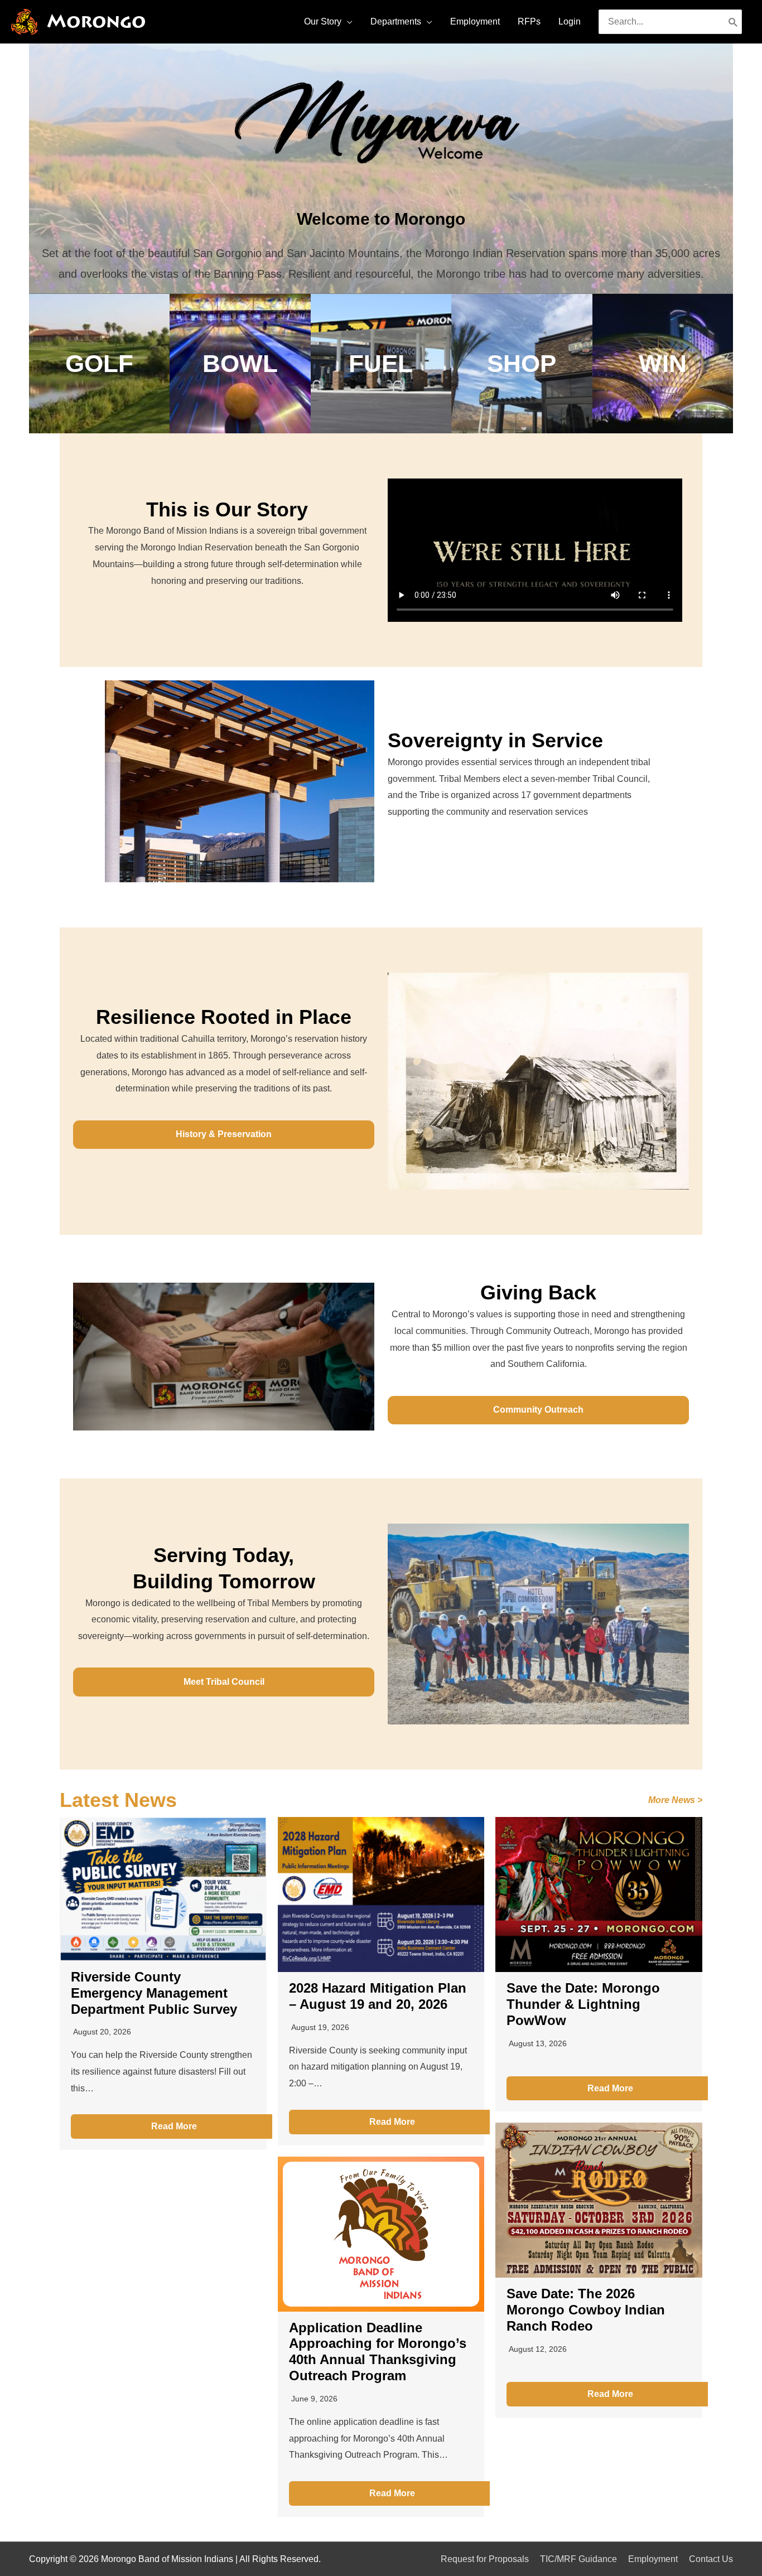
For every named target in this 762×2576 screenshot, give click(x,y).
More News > (675, 1800)
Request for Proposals (485, 2559)
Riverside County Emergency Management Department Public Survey (154, 1993)
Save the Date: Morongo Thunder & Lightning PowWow (583, 2004)
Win (663, 363)
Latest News (118, 1800)
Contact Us (711, 2559)
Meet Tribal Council (224, 1682)
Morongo (96, 21)
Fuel (381, 363)
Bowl (240, 363)
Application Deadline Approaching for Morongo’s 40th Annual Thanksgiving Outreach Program (378, 2352)
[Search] (733, 22)
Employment (653, 2559)
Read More (174, 2126)
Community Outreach (538, 1410)
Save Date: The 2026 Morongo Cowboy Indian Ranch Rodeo (586, 2310)
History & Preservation (224, 1134)
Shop (522, 363)
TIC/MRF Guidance (578, 2559)
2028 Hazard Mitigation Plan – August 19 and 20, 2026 (378, 1996)
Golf (99, 363)
